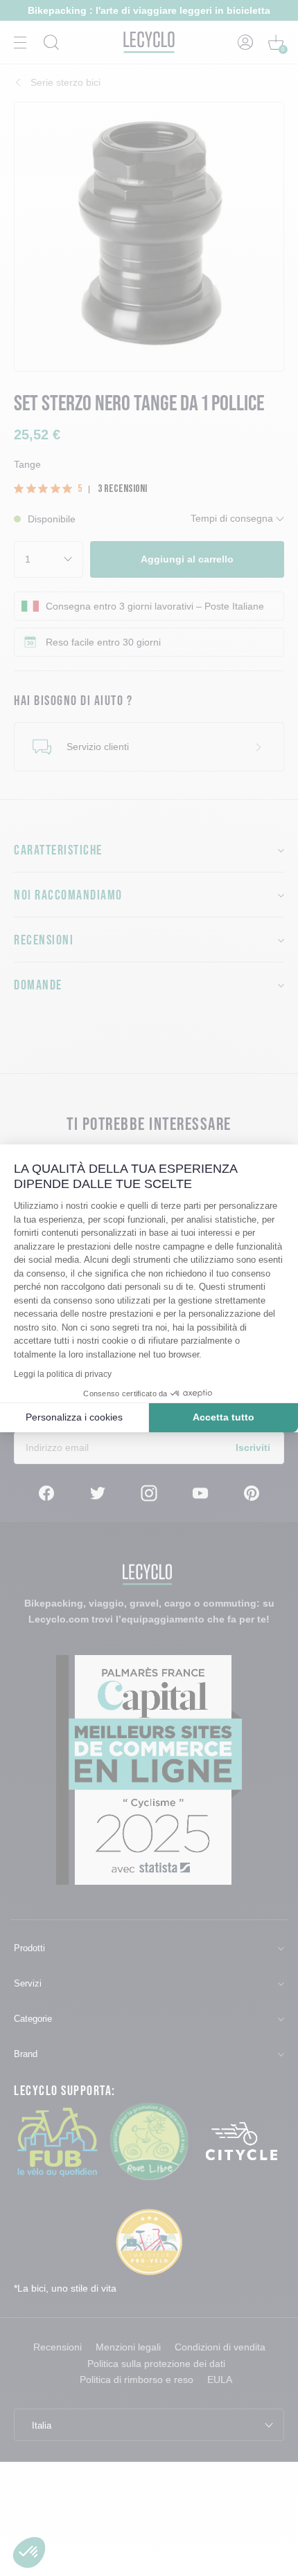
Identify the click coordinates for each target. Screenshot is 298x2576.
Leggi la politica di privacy (63, 1374)
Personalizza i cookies (74, 1417)
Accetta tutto (223, 1417)
